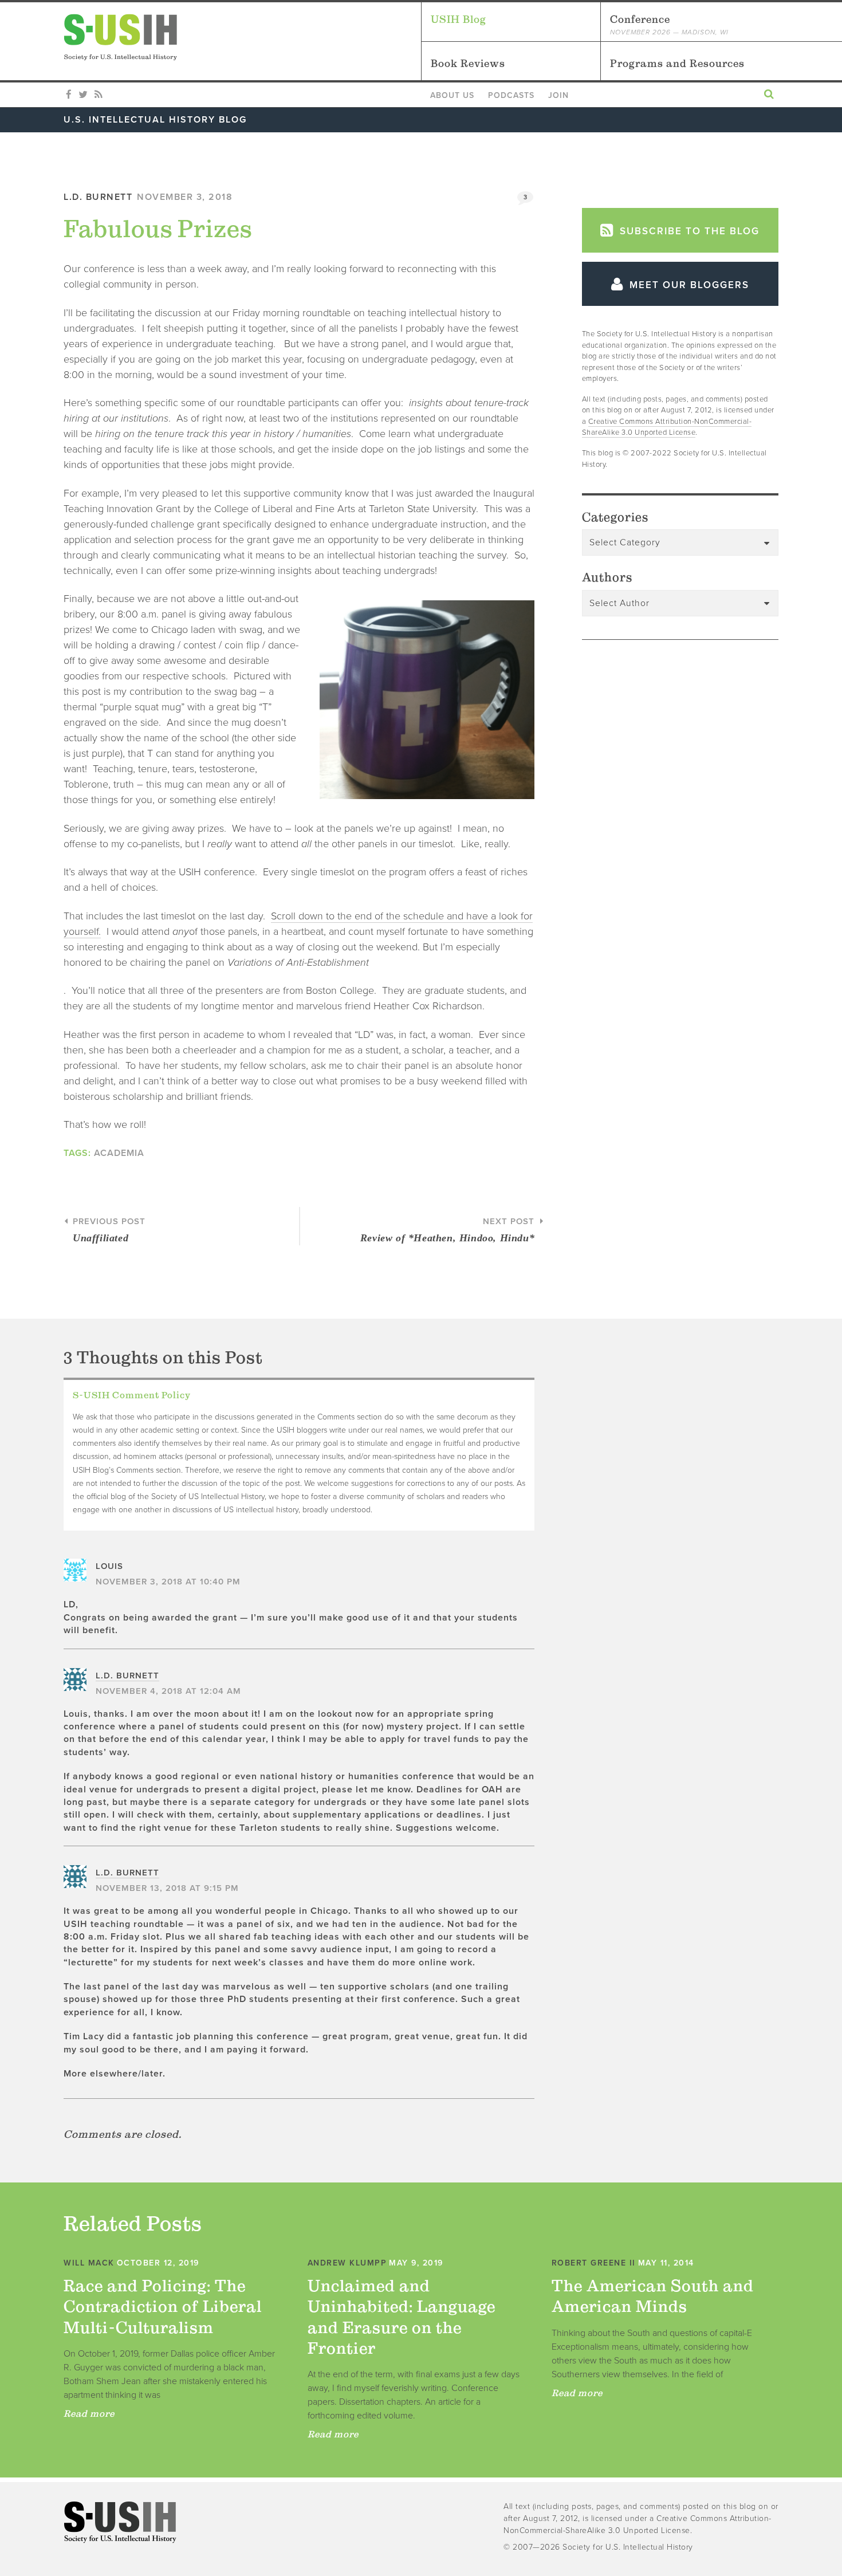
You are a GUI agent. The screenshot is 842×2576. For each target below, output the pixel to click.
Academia (119, 1153)
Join (558, 95)
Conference (669, 25)
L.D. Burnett (98, 197)
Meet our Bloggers (688, 285)
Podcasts (511, 95)
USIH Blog (459, 19)
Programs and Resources (677, 63)
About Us (452, 95)
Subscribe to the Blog (688, 231)
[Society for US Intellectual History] (242, 37)
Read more (89, 2413)
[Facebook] (69, 95)
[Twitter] (83, 95)
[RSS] (98, 95)
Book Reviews (468, 63)
